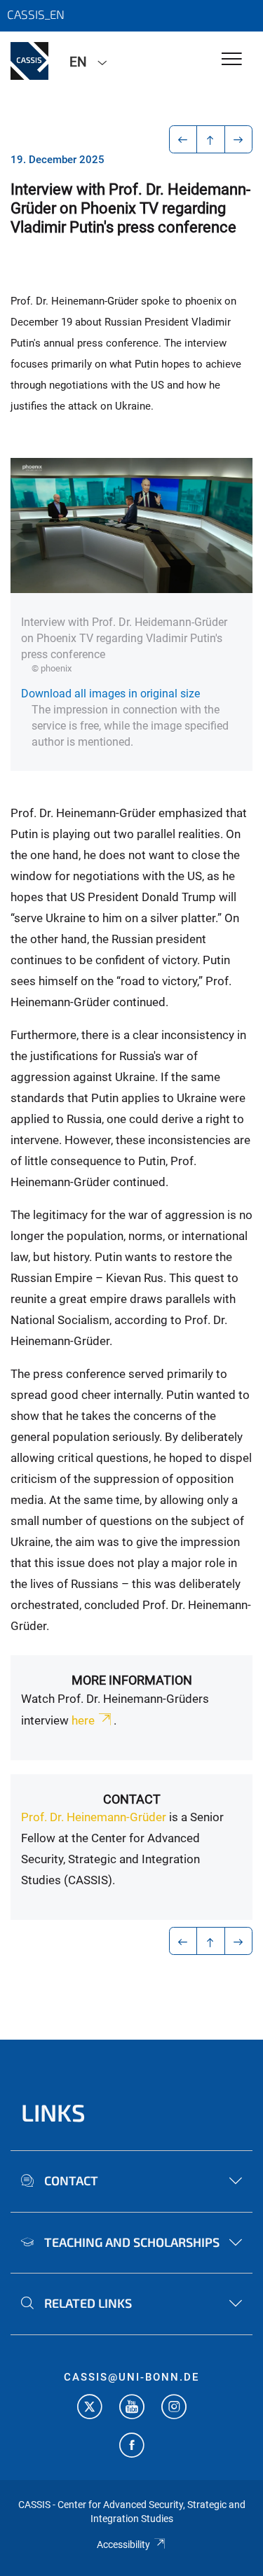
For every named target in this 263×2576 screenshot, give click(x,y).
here (83, 1720)
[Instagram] (174, 2408)
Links (53, 2112)
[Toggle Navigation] (232, 60)
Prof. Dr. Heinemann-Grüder (94, 1817)
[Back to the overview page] (211, 139)
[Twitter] (90, 2408)
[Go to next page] (239, 139)
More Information (132, 1680)
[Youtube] (132, 2408)
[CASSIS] (29, 61)
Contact (132, 1799)
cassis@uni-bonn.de (131, 2377)
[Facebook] (132, 2447)
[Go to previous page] (183, 139)
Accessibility (123, 2544)
